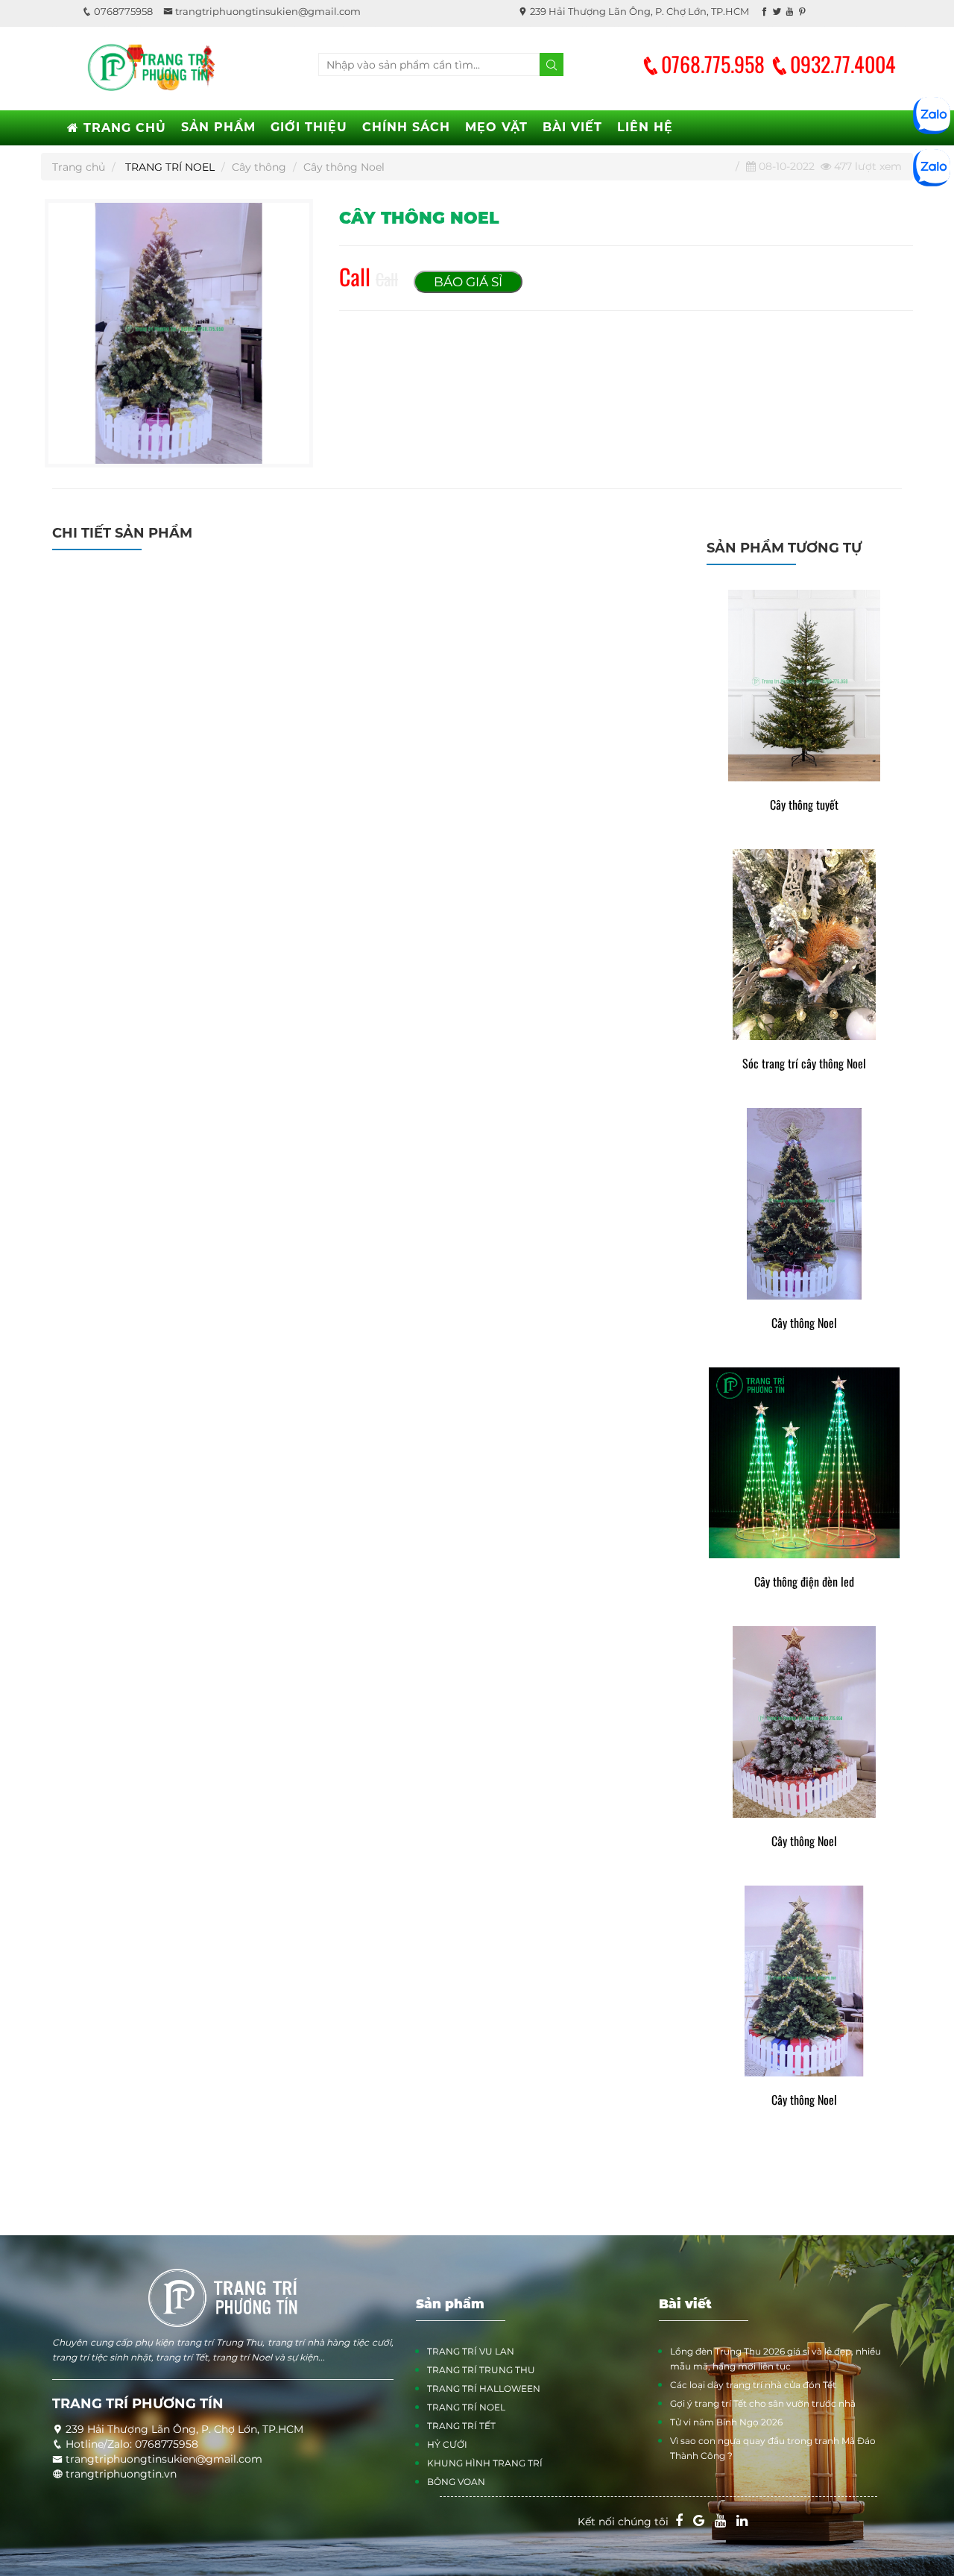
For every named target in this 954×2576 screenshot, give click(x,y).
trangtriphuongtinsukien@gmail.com (267, 11)
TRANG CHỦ (123, 128)
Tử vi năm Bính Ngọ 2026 (726, 2422)
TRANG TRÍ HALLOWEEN (484, 2388)
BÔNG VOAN (456, 2482)
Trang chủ (79, 167)
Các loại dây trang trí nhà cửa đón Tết (753, 2385)
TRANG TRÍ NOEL (170, 167)
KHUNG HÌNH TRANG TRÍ (485, 2463)
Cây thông (259, 167)
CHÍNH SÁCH (406, 127)
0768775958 (122, 11)
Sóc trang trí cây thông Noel (804, 1064)
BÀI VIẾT (572, 127)
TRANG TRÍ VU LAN (471, 2351)
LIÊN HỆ (645, 127)
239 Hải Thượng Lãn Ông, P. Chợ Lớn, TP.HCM (638, 11)
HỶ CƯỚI (447, 2444)
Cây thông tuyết (804, 805)
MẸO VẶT (496, 127)
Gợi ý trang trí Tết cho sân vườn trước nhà (763, 2403)
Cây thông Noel (804, 1323)
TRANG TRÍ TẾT (461, 2426)
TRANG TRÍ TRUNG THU (481, 2370)
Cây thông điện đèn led (804, 1582)
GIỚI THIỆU (309, 127)
